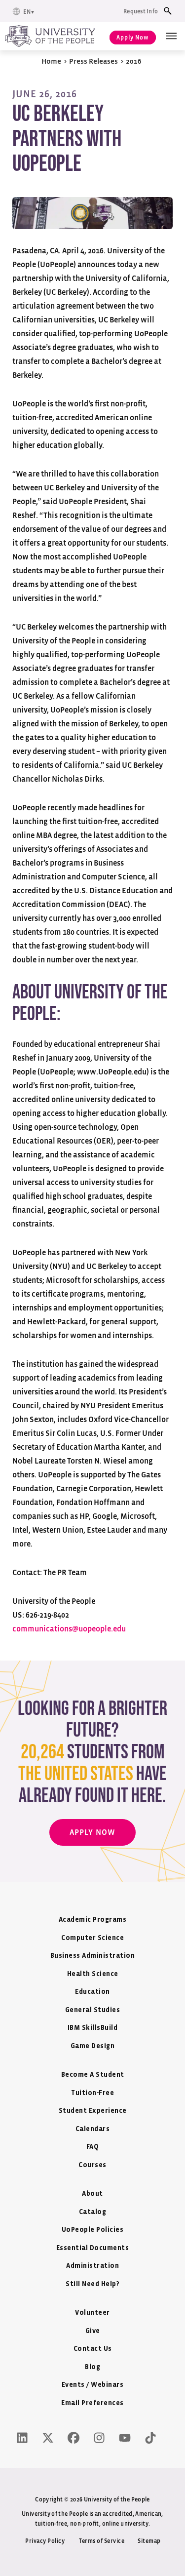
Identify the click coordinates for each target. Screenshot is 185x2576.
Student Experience (93, 2111)
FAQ (93, 2147)
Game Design (93, 2046)
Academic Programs (93, 1920)
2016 (134, 61)
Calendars (93, 2129)
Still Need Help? (92, 2284)
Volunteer (92, 2313)
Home (51, 61)
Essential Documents (93, 2248)
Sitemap (149, 2541)
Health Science (93, 1974)
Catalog (93, 2212)
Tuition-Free (92, 2093)
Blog (92, 2367)
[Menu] (171, 36)
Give (93, 2331)
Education (92, 1992)
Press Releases (93, 61)
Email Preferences (92, 2403)
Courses (92, 2165)
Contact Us (93, 2349)
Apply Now (133, 38)
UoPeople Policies (93, 2230)
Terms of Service (102, 2541)
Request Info (141, 11)
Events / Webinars (93, 2385)
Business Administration (93, 1956)
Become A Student (93, 2075)
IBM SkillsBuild (93, 2028)
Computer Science (92, 1938)
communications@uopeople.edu (69, 1629)
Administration (92, 2266)
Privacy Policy (45, 2541)
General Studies (93, 2010)
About (92, 2194)
